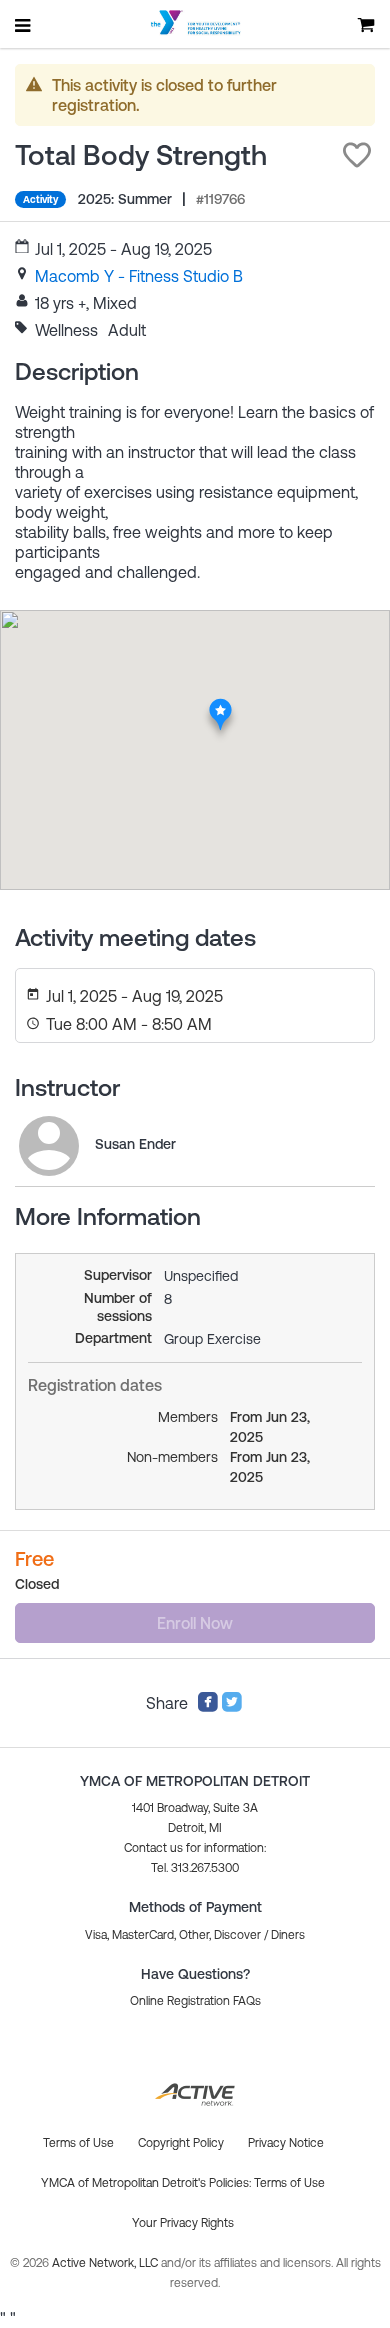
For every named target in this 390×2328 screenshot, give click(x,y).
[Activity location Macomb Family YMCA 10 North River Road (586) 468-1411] (220, 704)
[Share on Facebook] (208, 1707)
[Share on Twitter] (232, 1707)
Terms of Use (289, 2183)
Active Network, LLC (106, 2263)
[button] (357, 155)
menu (24, 25)
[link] (139, 276)
